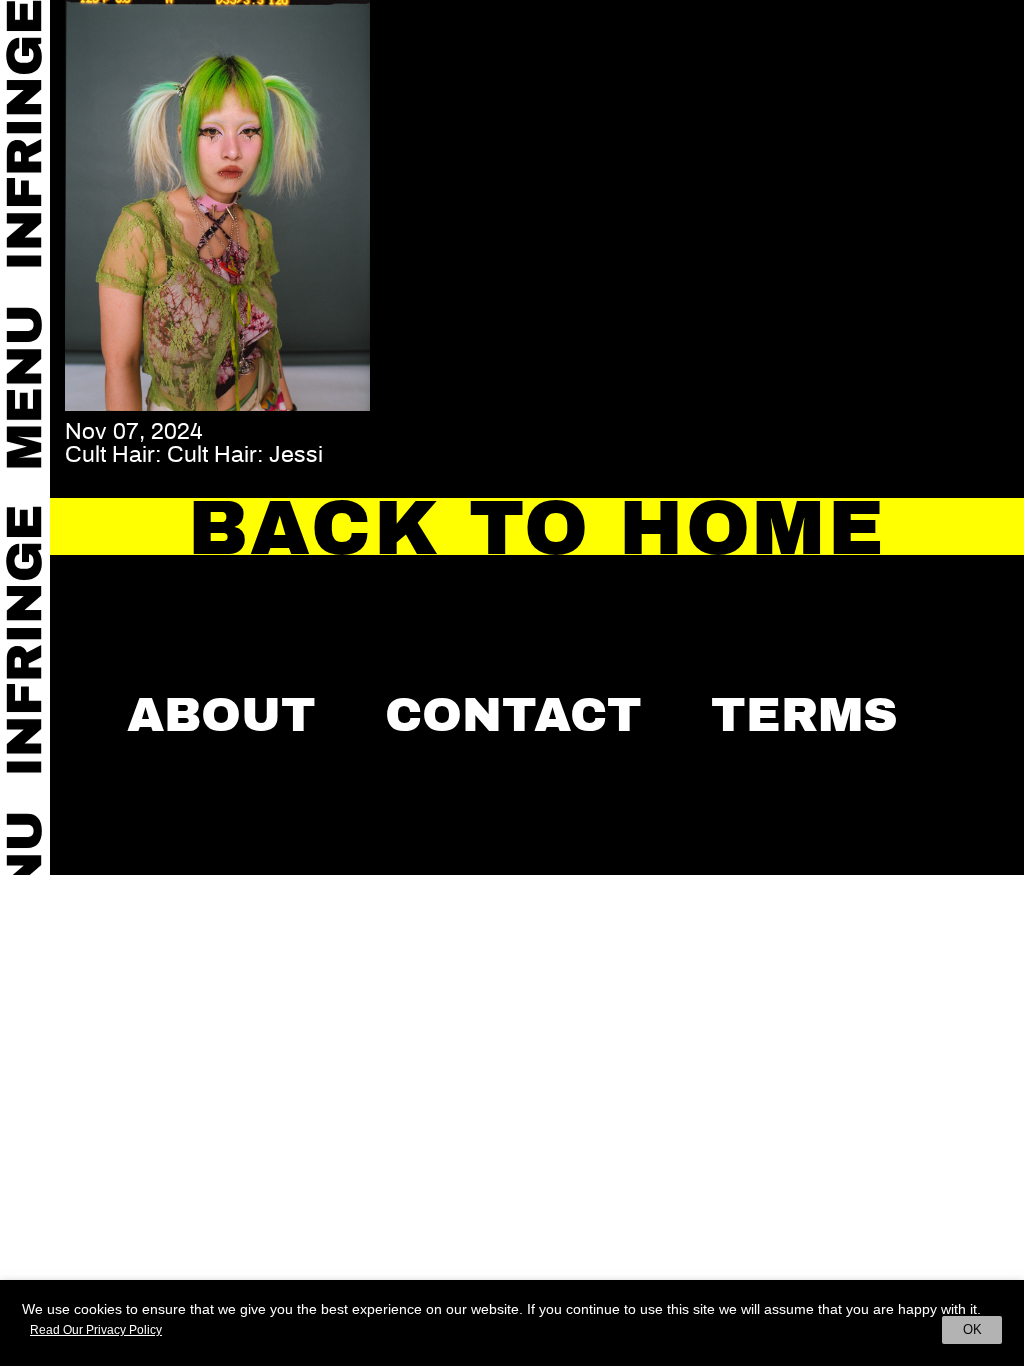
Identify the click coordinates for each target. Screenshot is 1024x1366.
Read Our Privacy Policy (96, 1330)
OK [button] (972, 1329)
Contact (513, 715)
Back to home (537, 528)
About (221, 715)
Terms (804, 715)
